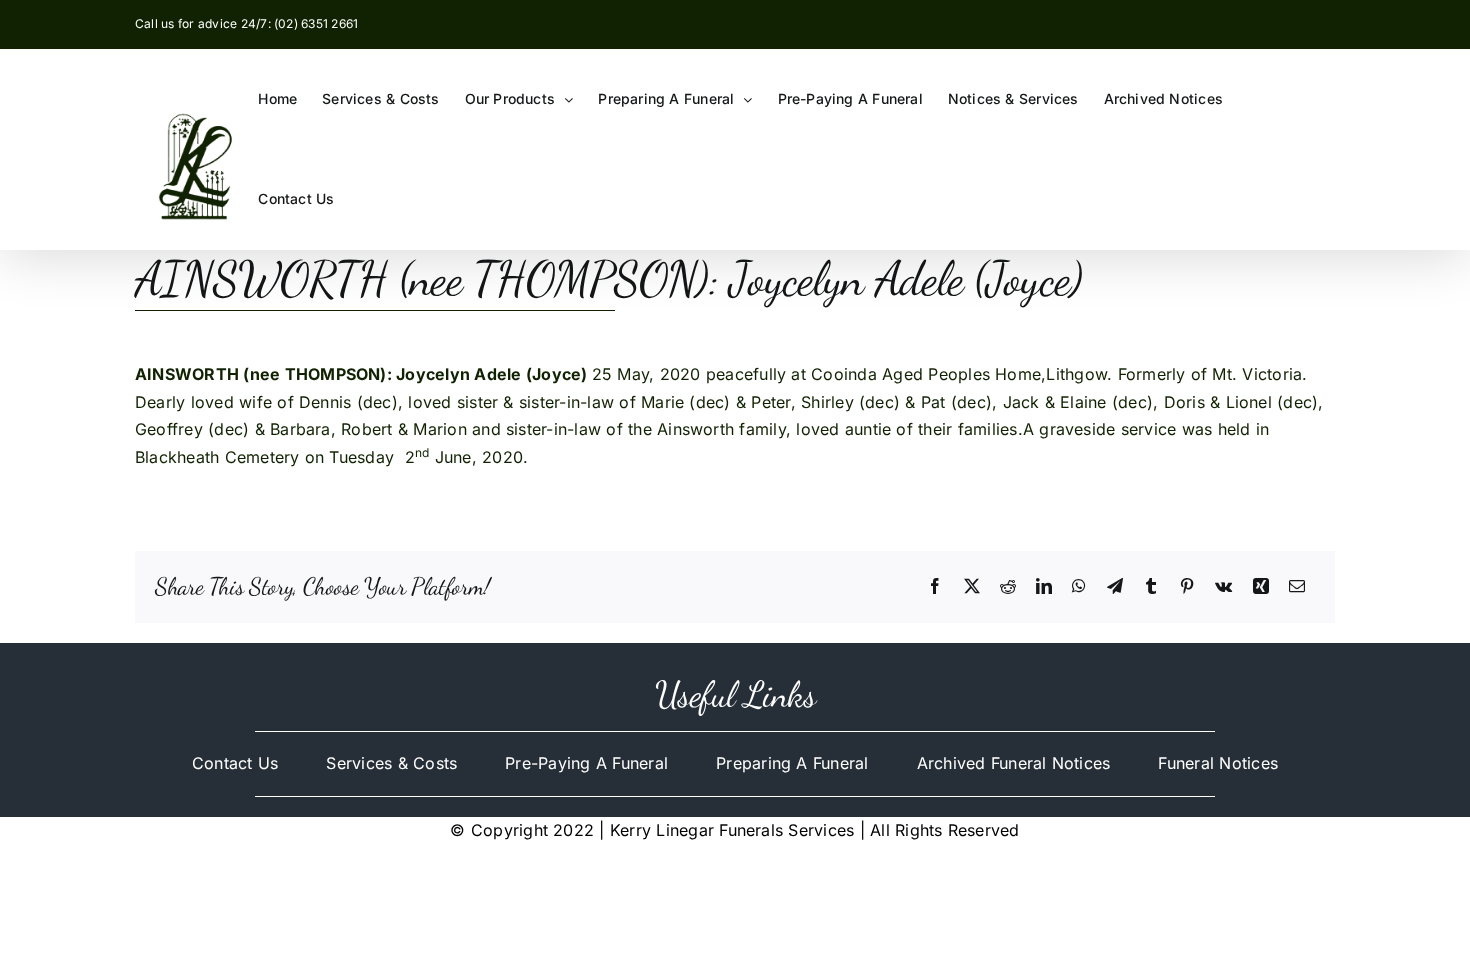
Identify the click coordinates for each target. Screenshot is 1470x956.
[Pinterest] (1187, 587)
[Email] (1297, 587)
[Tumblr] (1151, 587)
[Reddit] (1008, 587)
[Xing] (1261, 587)
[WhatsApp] (1079, 587)
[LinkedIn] (1044, 587)
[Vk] (1223, 587)
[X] (972, 587)
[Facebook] (935, 587)
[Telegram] (1115, 587)
